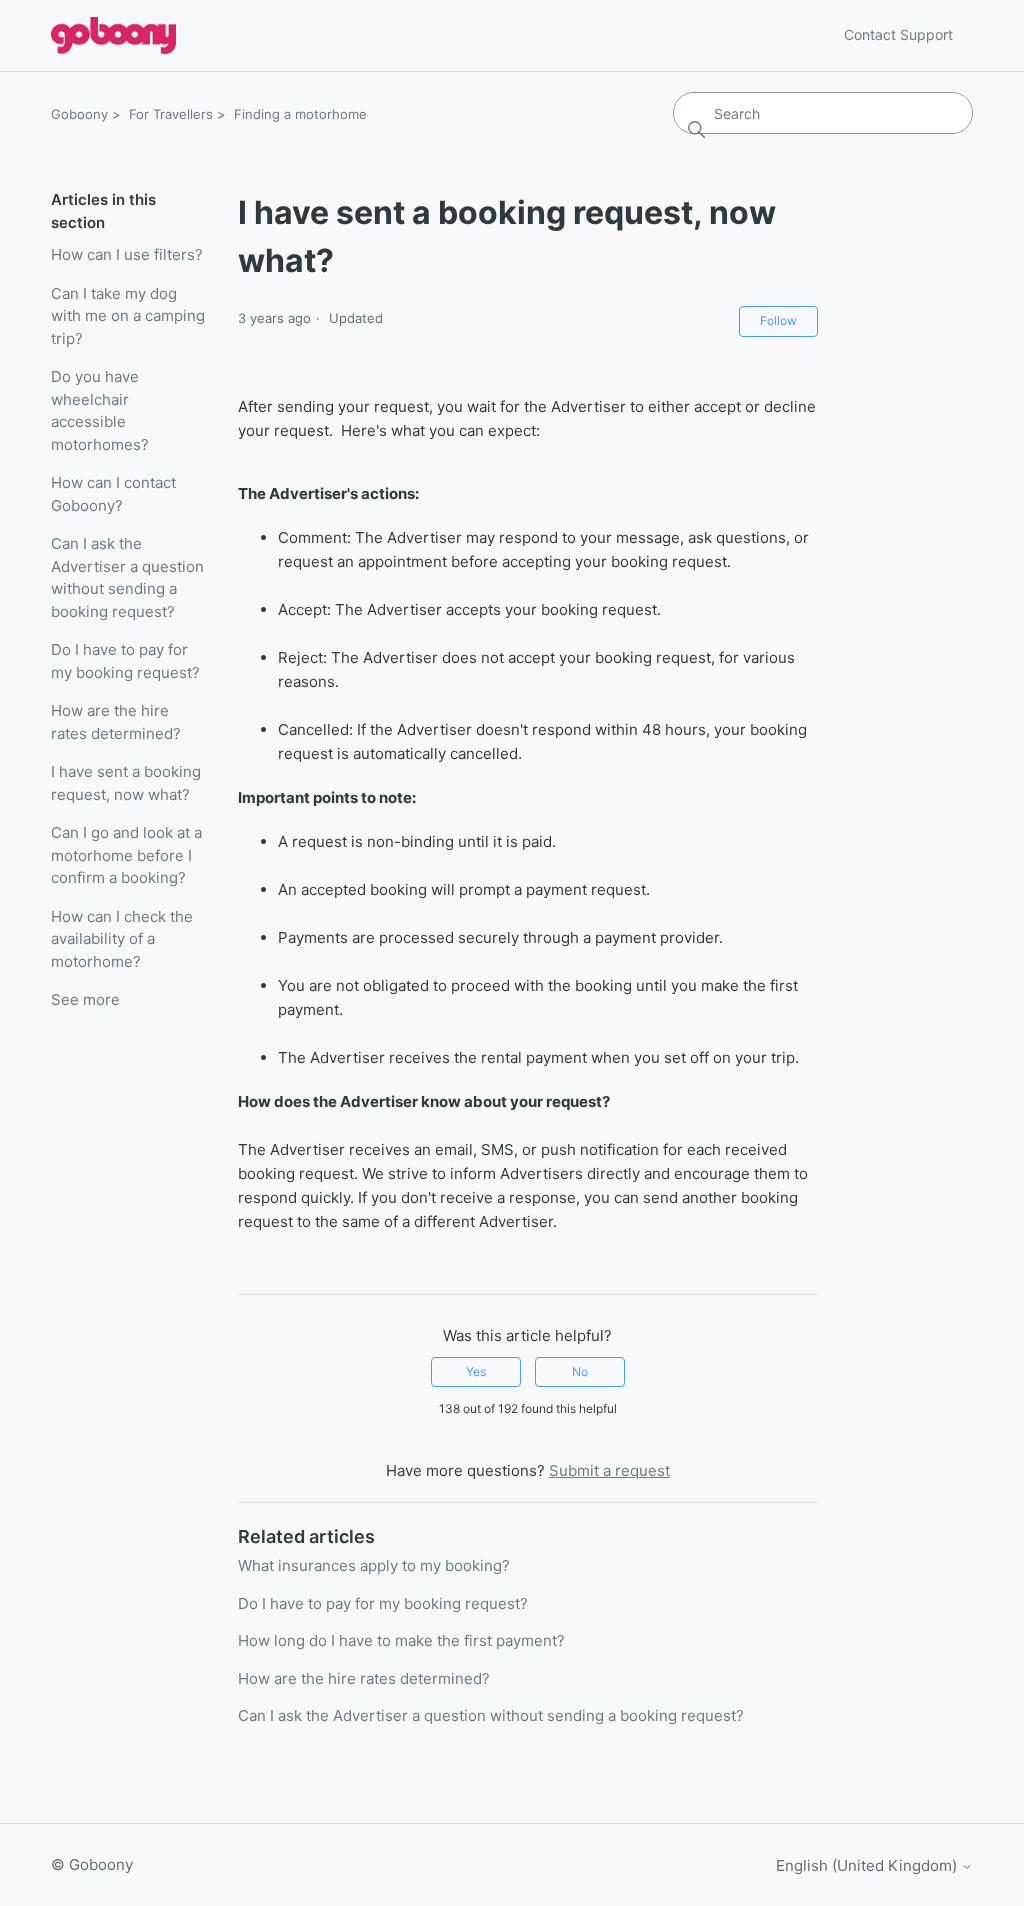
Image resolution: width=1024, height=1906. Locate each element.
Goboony (79, 114)
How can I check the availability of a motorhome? (122, 939)
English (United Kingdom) (868, 1865)
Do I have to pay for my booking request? (125, 661)
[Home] (113, 35)
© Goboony (92, 1864)
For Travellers (171, 114)
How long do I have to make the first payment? (401, 1640)
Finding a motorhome (300, 114)
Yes (476, 1371)
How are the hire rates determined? (116, 722)
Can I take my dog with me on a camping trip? (128, 316)
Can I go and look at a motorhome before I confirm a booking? (126, 855)
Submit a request (609, 1470)
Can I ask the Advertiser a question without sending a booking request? (127, 577)
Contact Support (898, 34)
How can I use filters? (127, 254)
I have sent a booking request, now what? (126, 783)
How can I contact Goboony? (113, 494)
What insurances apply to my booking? (374, 1565)
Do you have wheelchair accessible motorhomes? (100, 410)
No (580, 1371)
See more (85, 999)
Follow (778, 320)
